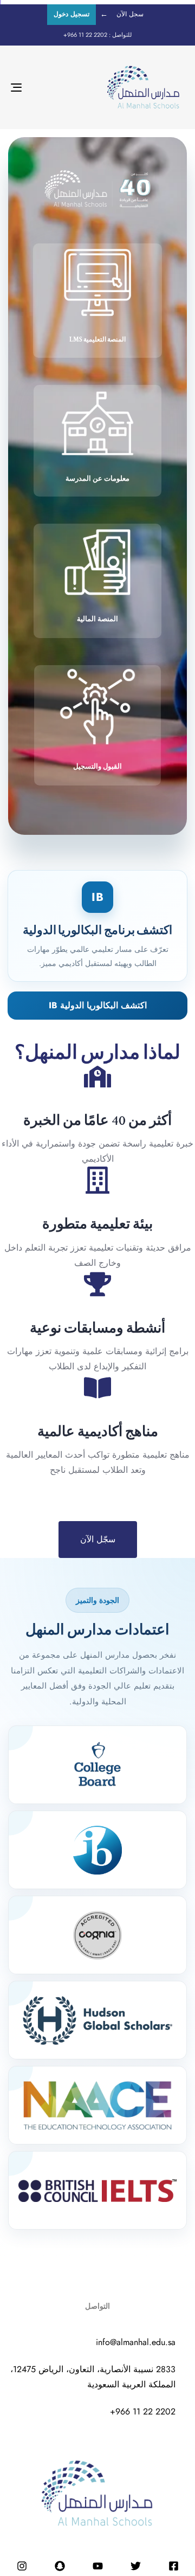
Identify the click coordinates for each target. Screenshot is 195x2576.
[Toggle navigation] (40, 87)
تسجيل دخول (71, 14)
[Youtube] (97, 2566)
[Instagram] (22, 2566)
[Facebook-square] (173, 2566)
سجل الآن (130, 14)
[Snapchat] (60, 2566)
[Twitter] (135, 2566)
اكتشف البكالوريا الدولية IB (98, 1005)
